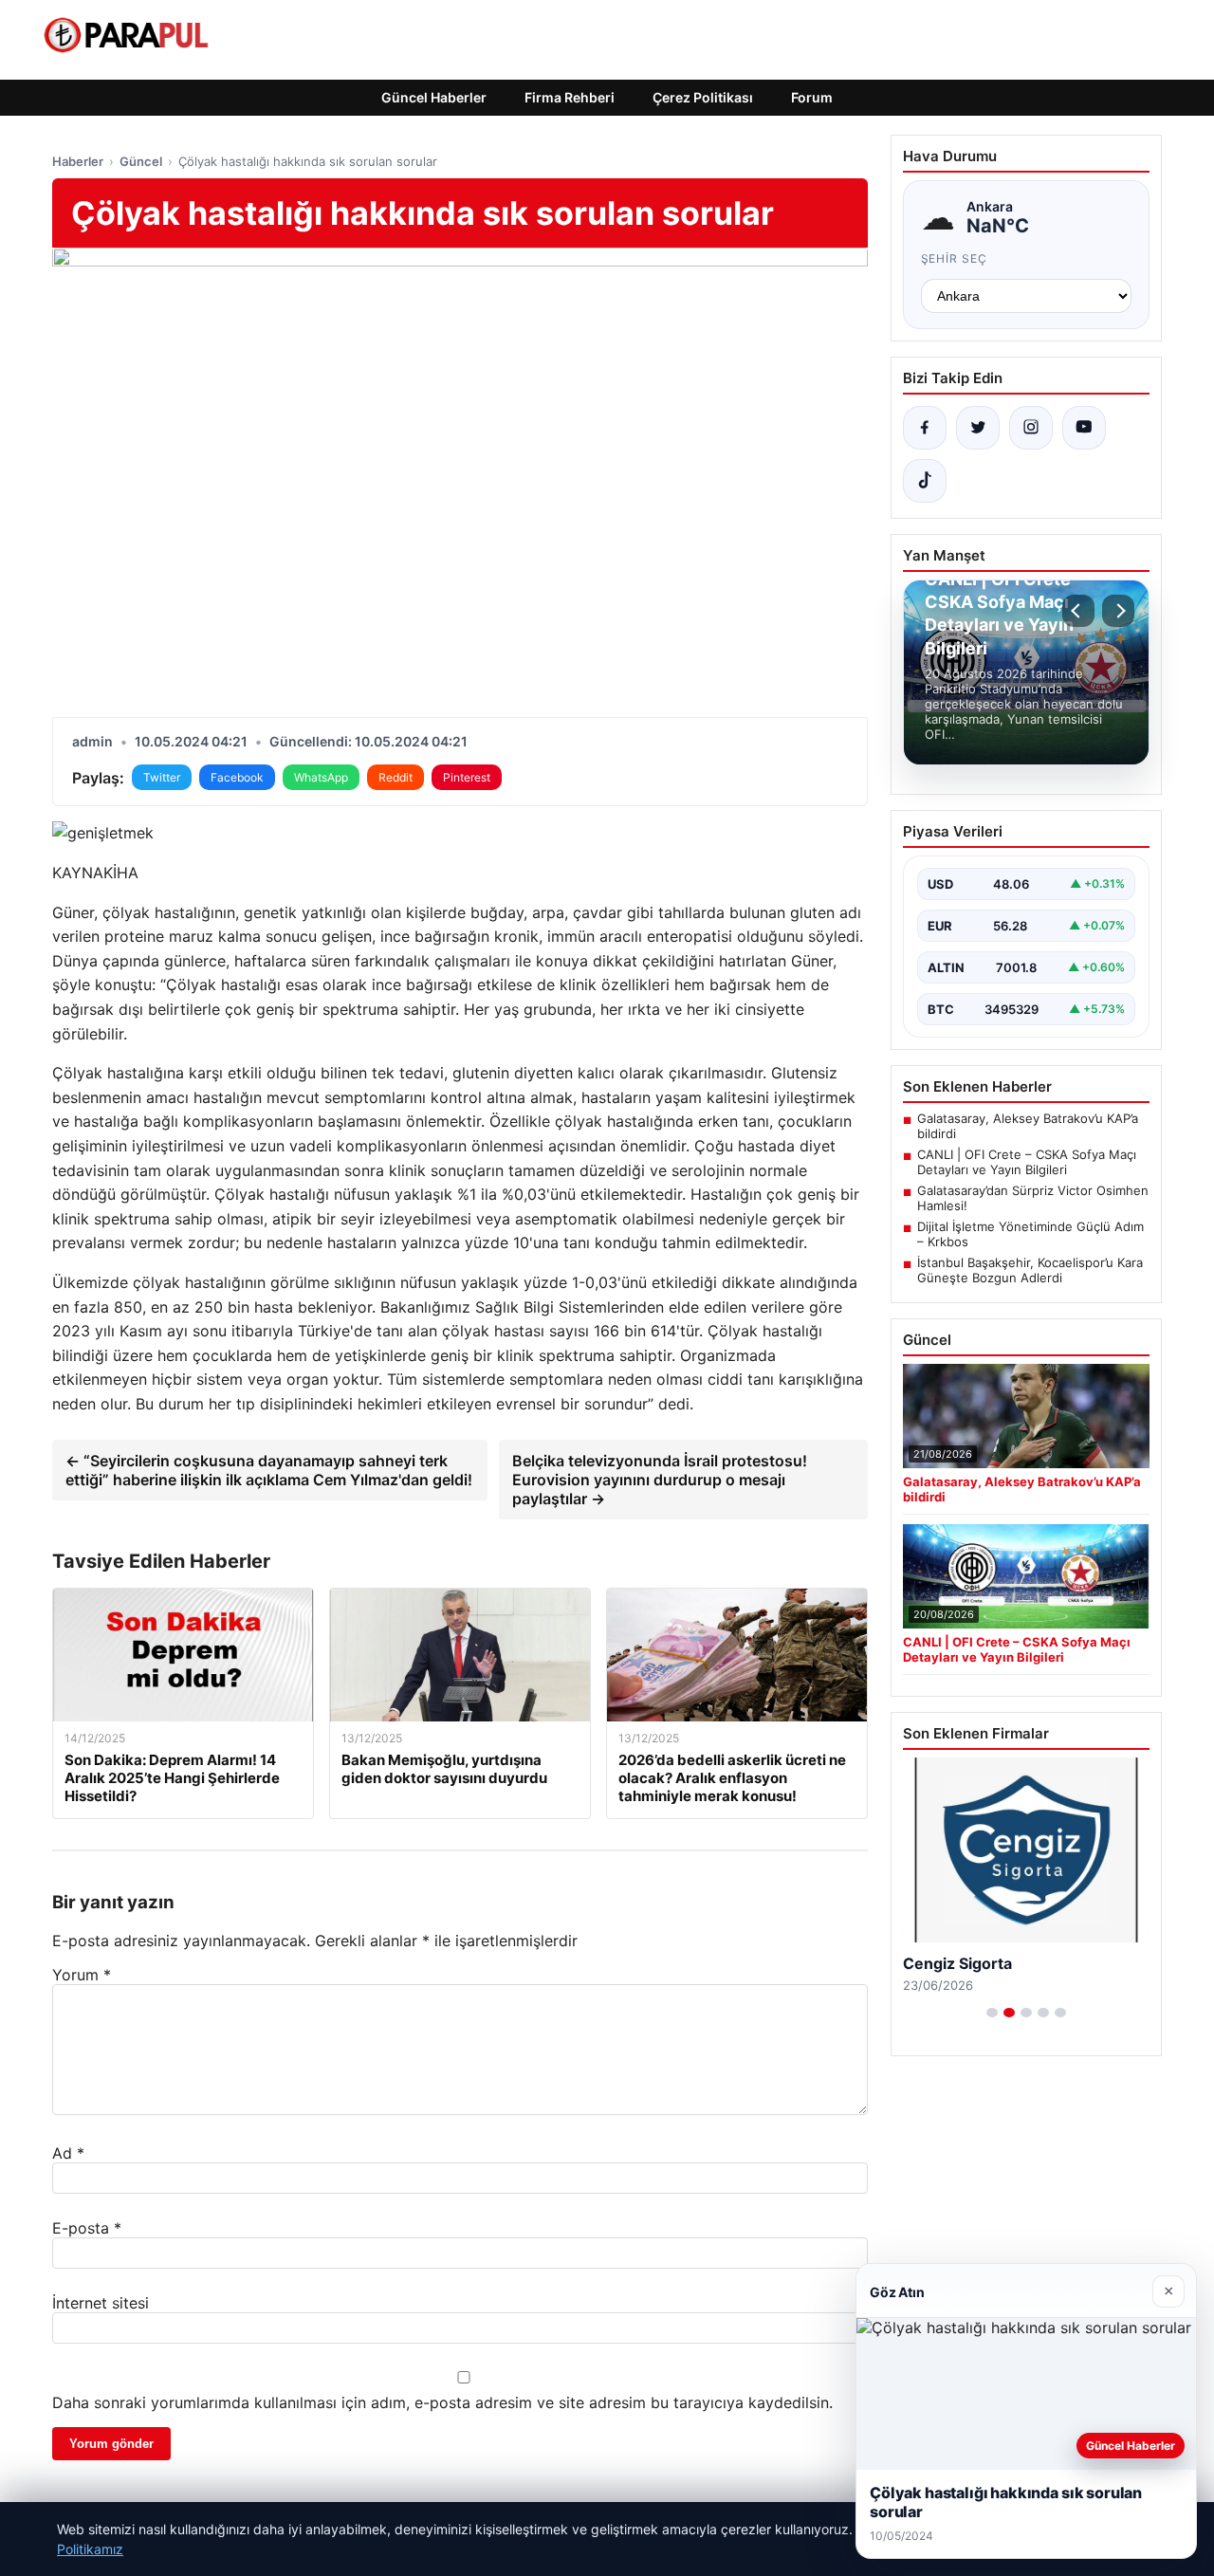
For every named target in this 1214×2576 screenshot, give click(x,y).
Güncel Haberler (434, 97)
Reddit (395, 777)
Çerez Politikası (703, 97)
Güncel (141, 161)
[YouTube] (1084, 428)
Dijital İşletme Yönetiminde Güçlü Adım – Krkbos (1030, 1234)
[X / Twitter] (978, 428)
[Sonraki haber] (1118, 611)
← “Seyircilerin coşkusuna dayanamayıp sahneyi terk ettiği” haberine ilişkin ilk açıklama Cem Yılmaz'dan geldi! (269, 1470)
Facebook (237, 777)
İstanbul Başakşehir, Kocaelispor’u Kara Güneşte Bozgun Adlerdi (1030, 1270)
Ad (68, 2153)
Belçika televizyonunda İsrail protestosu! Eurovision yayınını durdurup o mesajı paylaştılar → (660, 1480)
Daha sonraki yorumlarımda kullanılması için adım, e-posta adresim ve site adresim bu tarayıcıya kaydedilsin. (442, 2402)
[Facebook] (925, 428)
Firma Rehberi (570, 97)
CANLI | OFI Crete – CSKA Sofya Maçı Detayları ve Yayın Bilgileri (1027, 1162)
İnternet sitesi (101, 2303)
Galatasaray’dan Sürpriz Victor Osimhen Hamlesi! (1033, 1198)
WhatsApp (321, 777)
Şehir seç (955, 258)
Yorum (82, 1975)
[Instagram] (1031, 428)
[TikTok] (925, 481)
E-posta (87, 2228)
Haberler (78, 161)
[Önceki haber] (1078, 611)
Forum (812, 97)
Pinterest (467, 777)
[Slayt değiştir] (992, 2013)
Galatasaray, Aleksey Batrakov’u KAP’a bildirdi (1028, 1126)
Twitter (162, 777)
